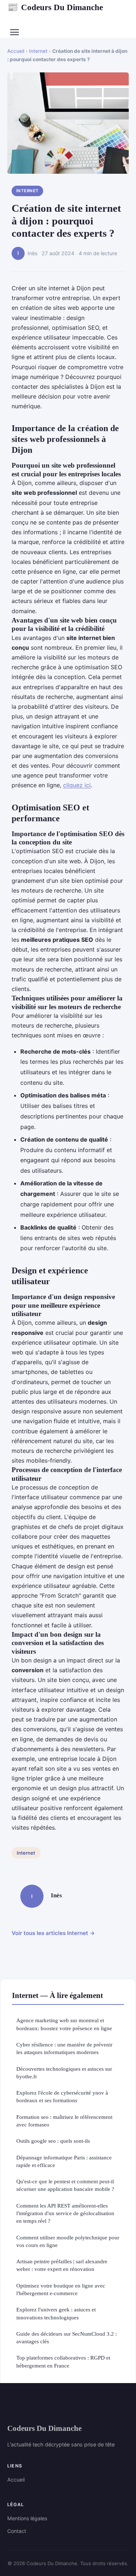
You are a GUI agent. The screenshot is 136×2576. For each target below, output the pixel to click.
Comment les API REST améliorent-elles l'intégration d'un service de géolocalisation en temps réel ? (65, 2213)
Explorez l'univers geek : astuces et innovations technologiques (56, 2313)
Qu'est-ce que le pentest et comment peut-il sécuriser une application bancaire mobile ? (65, 2185)
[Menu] (15, 32)
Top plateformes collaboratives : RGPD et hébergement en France (63, 2361)
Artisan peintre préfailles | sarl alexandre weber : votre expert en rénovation (62, 2265)
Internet (38, 51)
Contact (17, 2531)
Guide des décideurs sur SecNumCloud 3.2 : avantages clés (67, 2337)
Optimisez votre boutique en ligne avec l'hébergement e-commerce (61, 2289)
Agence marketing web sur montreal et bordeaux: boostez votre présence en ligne (64, 2024)
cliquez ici (77, 785)
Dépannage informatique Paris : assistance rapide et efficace (64, 2161)
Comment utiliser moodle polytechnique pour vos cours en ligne (68, 2241)
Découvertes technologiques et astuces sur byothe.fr (64, 2073)
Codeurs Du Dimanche (55, 7)
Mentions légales (27, 2518)
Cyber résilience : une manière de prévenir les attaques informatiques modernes (64, 2048)
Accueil (16, 51)
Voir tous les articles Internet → (53, 1933)
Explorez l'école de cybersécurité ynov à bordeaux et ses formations (62, 2096)
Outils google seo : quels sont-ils (53, 2141)
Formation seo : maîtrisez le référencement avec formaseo (64, 2121)
